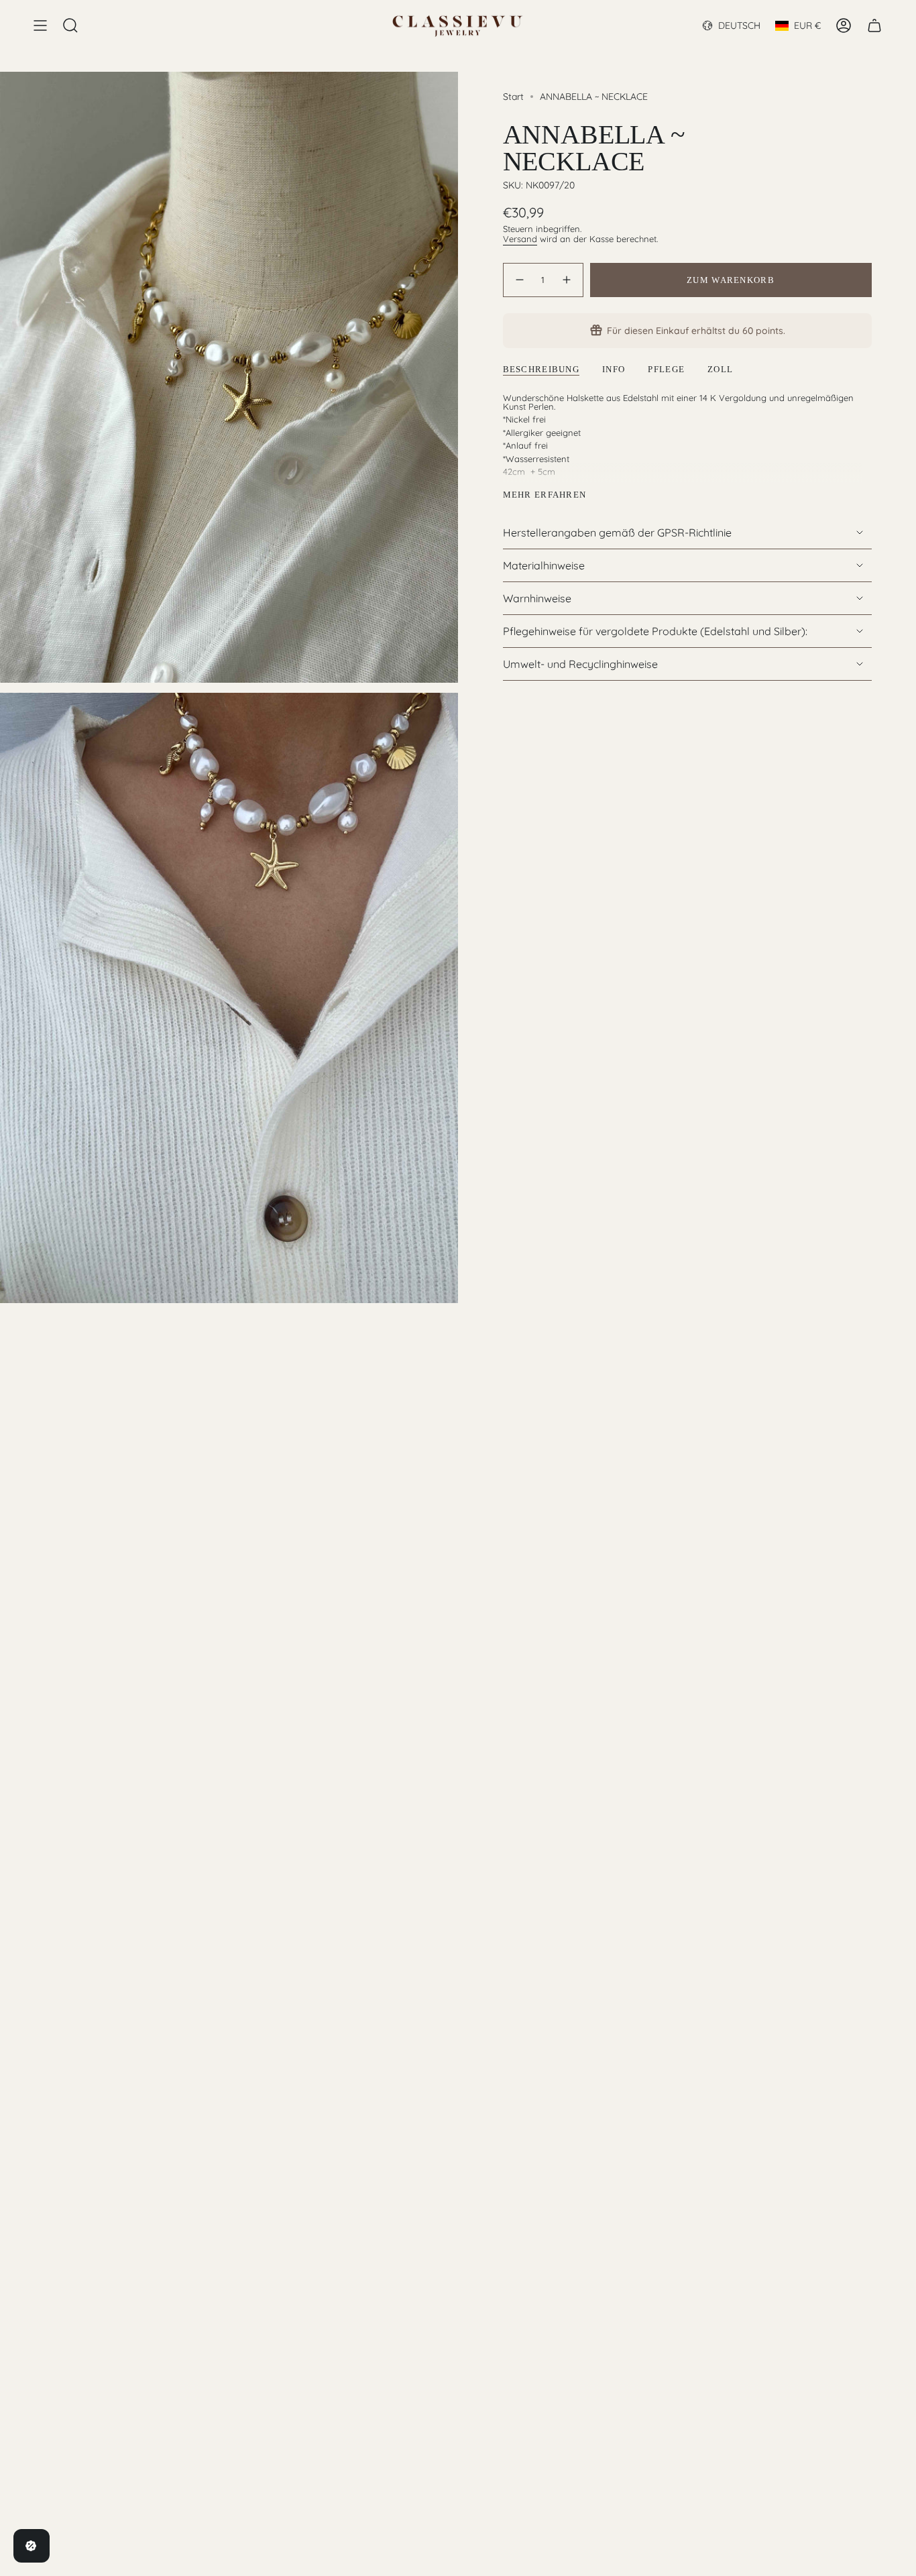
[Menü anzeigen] (40, 25)
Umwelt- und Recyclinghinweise (580, 664)
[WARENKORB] (874, 25)
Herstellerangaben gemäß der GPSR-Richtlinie (617, 533)
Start (513, 97)
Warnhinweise (537, 598)
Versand (520, 239)
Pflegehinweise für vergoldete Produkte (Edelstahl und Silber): (655, 631)
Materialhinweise (544, 565)
